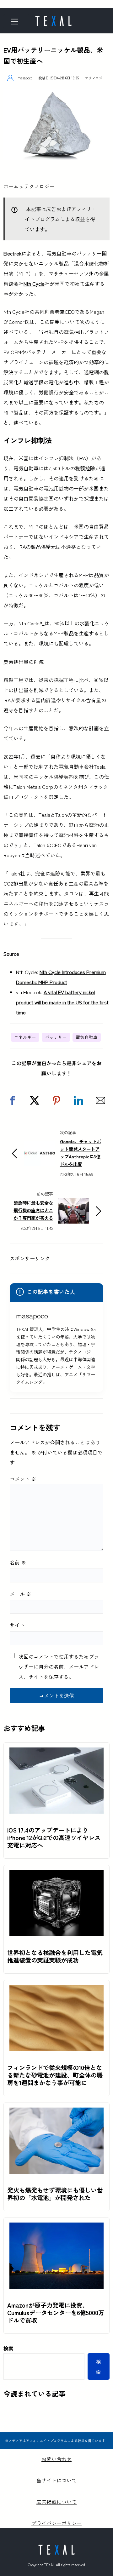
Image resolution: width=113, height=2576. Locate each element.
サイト (17, 1625)
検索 (8, 2348)
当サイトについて (56, 2480)
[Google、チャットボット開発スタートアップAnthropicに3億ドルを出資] (40, 1146)
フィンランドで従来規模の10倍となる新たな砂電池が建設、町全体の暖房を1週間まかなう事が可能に (55, 2075)
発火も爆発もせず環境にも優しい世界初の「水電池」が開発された (55, 2194)
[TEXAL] (53, 19)
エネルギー (25, 1037)
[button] (13, 1100)
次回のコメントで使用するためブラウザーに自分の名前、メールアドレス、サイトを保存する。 (59, 1667)
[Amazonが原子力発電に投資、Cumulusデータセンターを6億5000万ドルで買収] (56, 2228)
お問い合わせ (56, 2459)
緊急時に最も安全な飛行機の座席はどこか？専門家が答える (33, 1210)
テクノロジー (95, 78)
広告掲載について (56, 2502)
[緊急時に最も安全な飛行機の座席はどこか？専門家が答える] (73, 1203)
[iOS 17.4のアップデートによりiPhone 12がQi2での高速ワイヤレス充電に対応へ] (56, 1753)
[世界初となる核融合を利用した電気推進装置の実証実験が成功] (56, 1875)
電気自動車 (87, 1037)
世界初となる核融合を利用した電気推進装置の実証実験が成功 (55, 1956)
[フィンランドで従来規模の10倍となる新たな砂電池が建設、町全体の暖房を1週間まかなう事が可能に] (56, 1990)
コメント (23, 1479)
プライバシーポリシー (56, 2523)
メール (20, 1594)
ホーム (11, 186)
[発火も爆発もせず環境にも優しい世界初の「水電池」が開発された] (56, 2113)
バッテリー (56, 1037)
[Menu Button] (17, 22)
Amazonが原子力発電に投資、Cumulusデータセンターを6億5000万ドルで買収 (56, 2313)
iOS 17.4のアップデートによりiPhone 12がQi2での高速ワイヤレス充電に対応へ (54, 1838)
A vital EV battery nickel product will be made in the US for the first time (62, 1002)
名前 (18, 1562)
